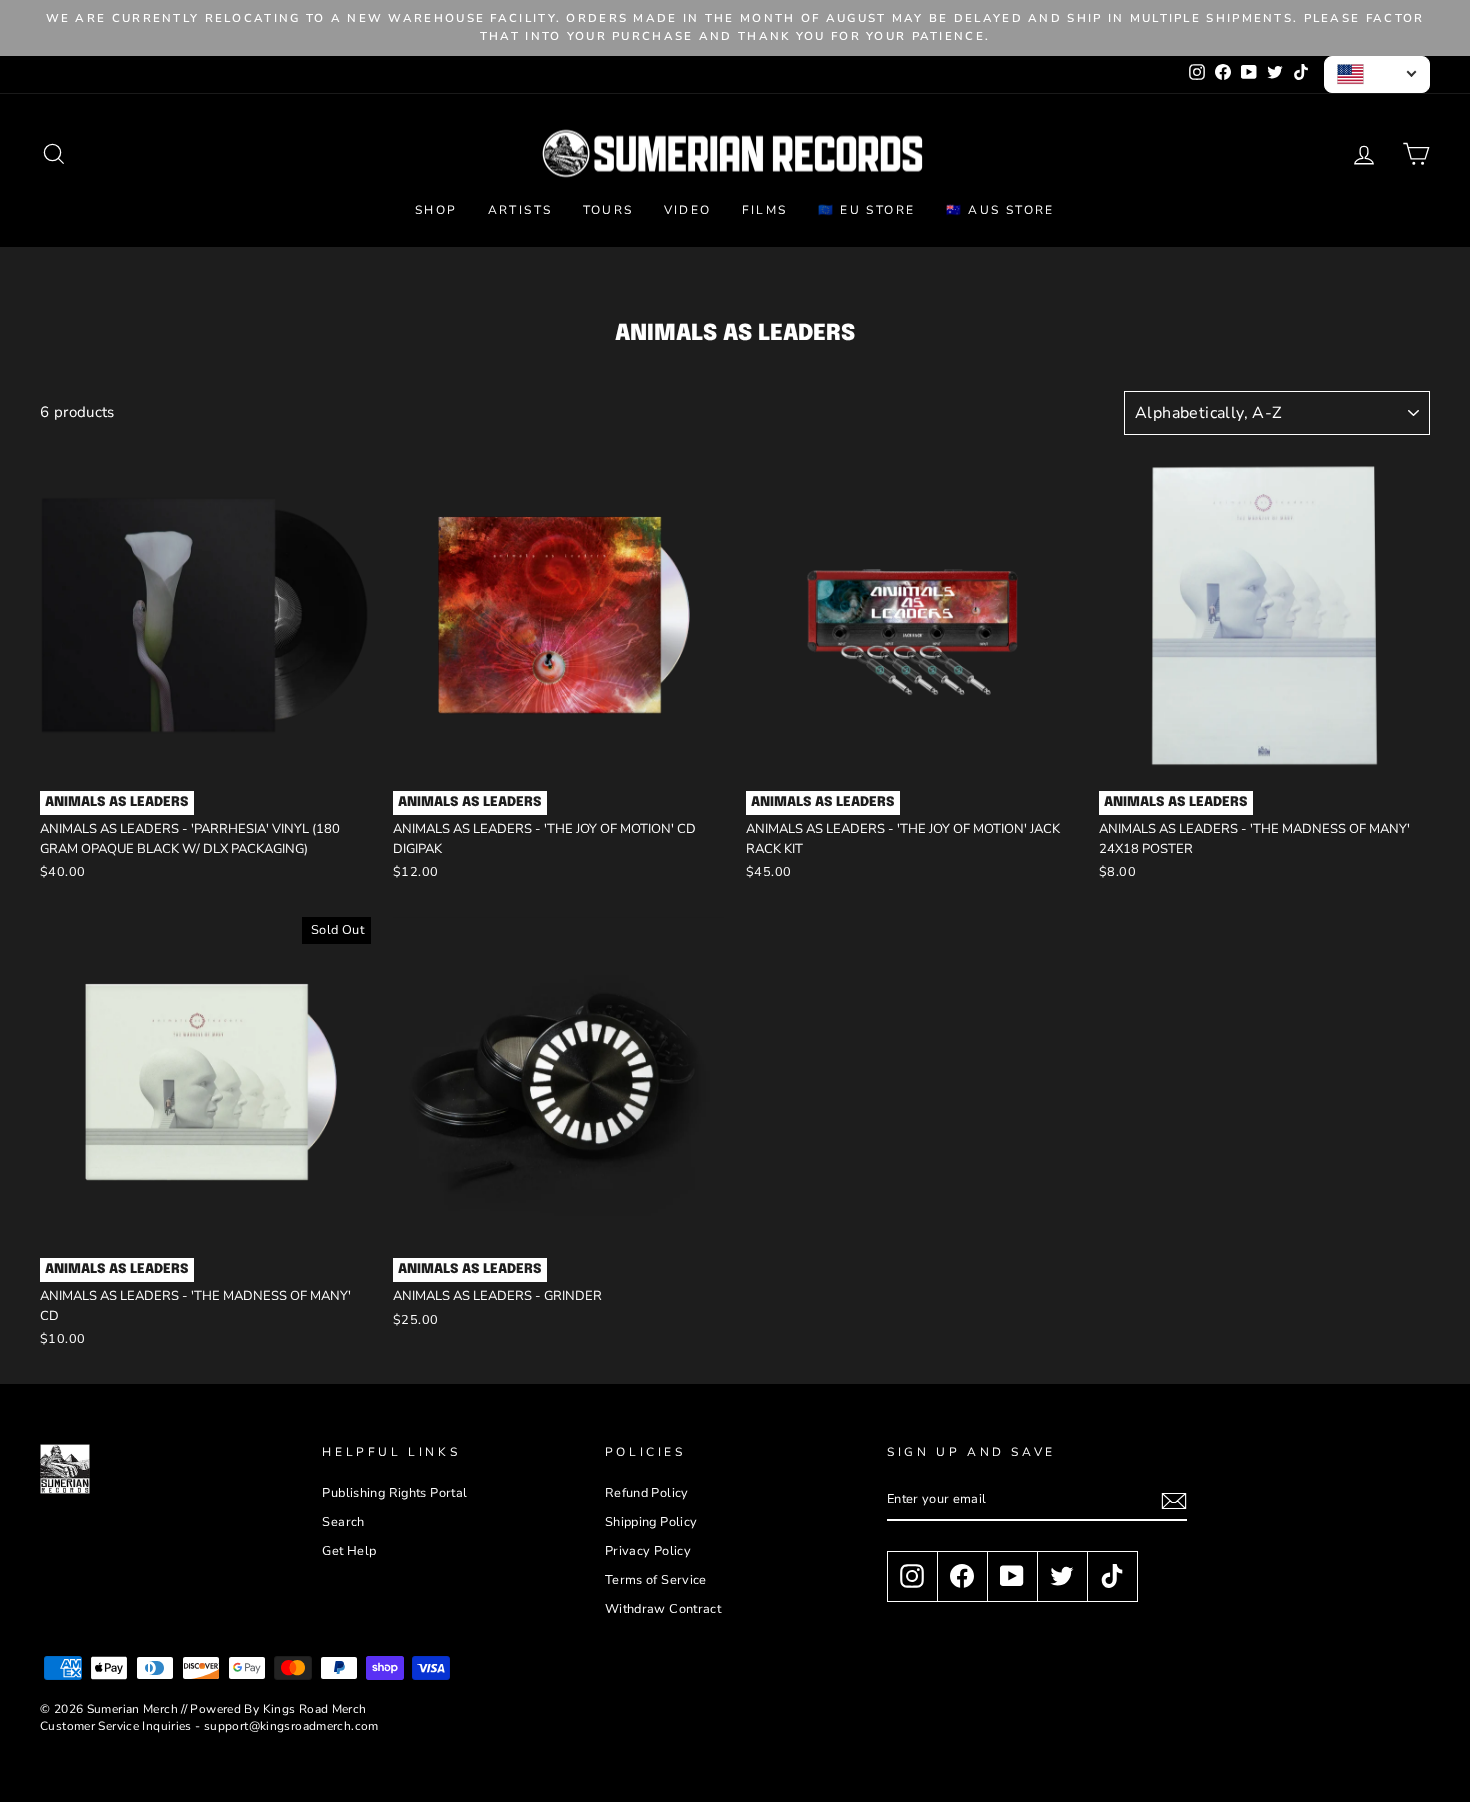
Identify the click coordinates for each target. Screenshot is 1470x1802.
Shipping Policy (651, 1522)
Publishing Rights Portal (394, 1493)
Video (688, 210)
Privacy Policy (648, 1551)
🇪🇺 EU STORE (867, 210)
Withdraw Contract (663, 1609)
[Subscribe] (1174, 1501)
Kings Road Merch (315, 1709)
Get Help (349, 1551)
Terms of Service (656, 1580)
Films (765, 210)
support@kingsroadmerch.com (291, 1726)
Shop (436, 210)
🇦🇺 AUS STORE (1000, 210)
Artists (520, 210)
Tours (608, 210)
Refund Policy (647, 1493)
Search (343, 1522)
